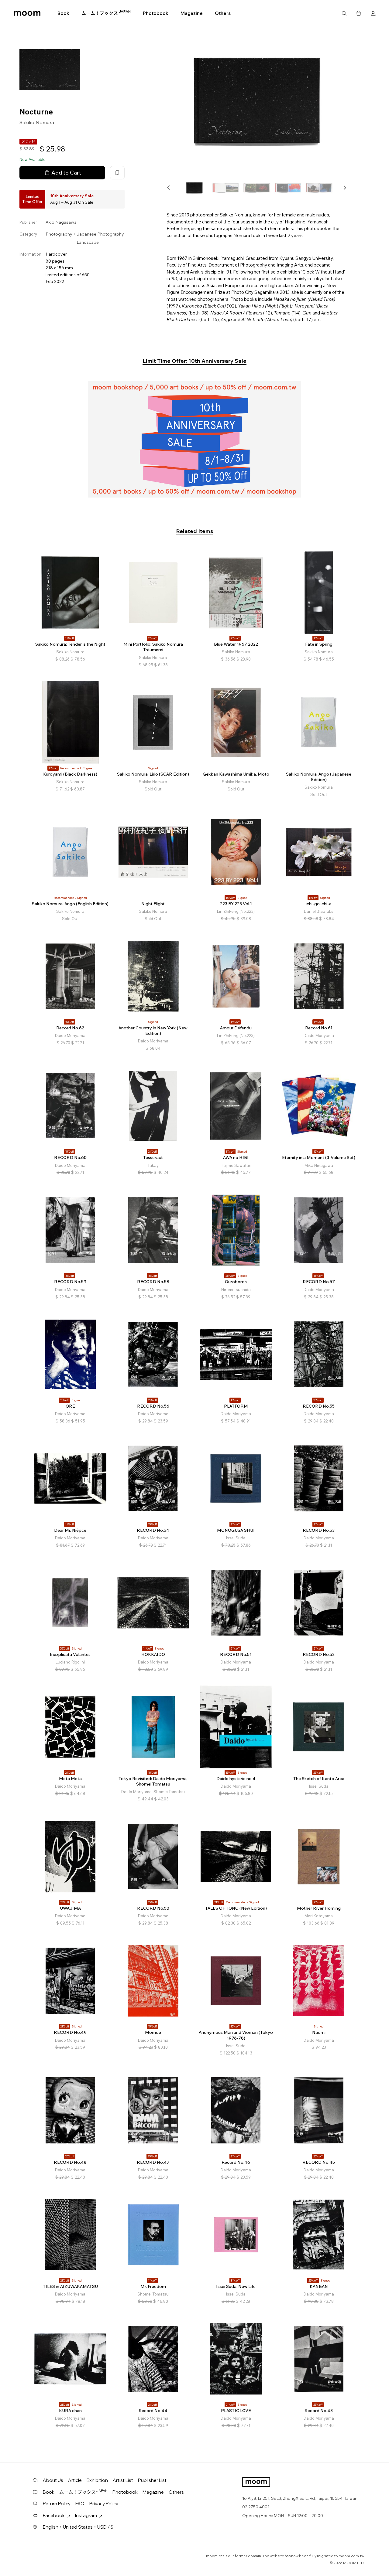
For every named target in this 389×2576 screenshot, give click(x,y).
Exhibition (97, 2480)
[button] (169, 188)
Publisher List (152, 2480)
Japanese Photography (100, 234)
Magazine (192, 13)
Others (223, 13)
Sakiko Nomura (37, 122)
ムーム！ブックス (106, 13)
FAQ (80, 2504)
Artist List (123, 2480)
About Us (53, 2480)
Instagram (86, 2515)
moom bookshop (27, 13)
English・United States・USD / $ (78, 2527)
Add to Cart (66, 172)
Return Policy (57, 2504)
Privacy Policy (104, 2504)
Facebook (54, 2515)
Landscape (88, 242)
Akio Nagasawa (61, 222)
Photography (59, 234)
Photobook (156, 13)
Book (63, 13)
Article (75, 2480)
